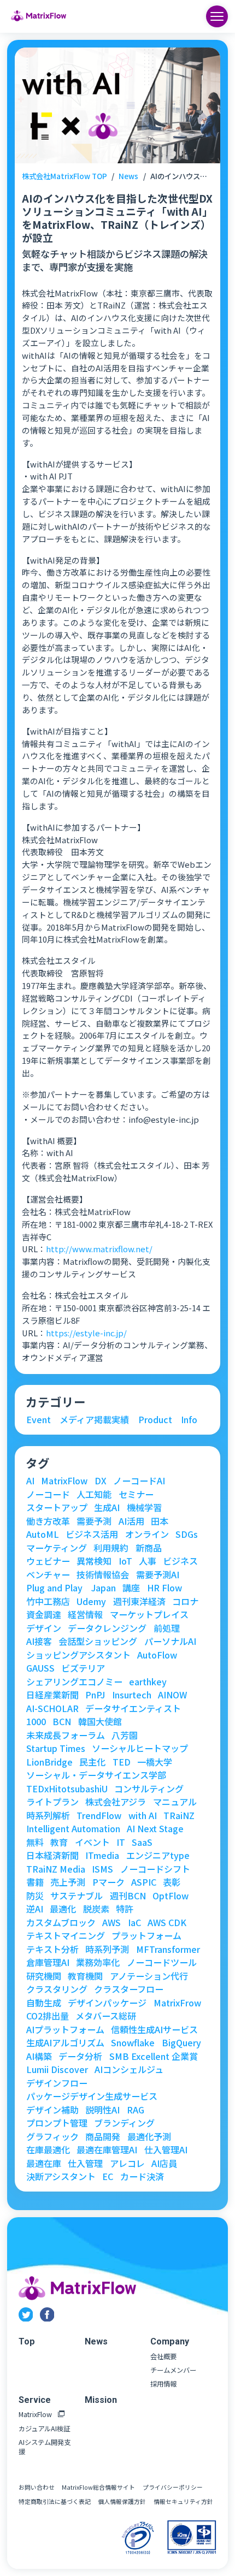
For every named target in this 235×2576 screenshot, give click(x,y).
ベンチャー (48, 1574)
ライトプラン (52, 1802)
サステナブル (77, 1896)
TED (122, 1762)
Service (35, 2400)
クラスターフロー (129, 1989)
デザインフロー (57, 2083)
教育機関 (85, 1976)
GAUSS (40, 1668)
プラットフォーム (146, 1935)
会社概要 (163, 2357)
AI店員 (164, 2163)
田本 (160, 1521)
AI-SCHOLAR (52, 1708)
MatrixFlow (64, 1481)
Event (39, 1419)
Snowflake (133, 2042)
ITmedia (102, 1855)
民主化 (92, 1762)
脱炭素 (96, 1909)
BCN (62, 1721)
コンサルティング (149, 1789)
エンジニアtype (158, 1855)
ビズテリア (83, 1668)
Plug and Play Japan (71, 1588)
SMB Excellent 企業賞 (154, 2056)
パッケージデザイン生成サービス (92, 2096)
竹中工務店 (48, 1601)
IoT (125, 1561)
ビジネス (180, 1561)
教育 (59, 1842)
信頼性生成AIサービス (154, 2029)
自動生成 (44, 2003)
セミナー (136, 1494)
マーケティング (57, 1548)
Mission (101, 2400)
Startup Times (56, 1748)
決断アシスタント (61, 2176)
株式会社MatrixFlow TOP (64, 176)
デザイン (44, 1628)
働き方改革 (48, 1521)
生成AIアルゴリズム (65, 2042)
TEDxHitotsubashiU (67, 1789)
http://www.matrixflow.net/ (99, 1249)
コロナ (185, 1601)
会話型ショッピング (98, 1641)
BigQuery (181, 2042)
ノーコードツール (162, 1962)
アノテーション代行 (149, 1976)
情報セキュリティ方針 (183, 2501)
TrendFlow (99, 1815)
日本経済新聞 (52, 1855)
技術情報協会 (103, 1574)
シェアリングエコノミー (74, 1681)
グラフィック (52, 2136)
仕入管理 (85, 2163)
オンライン (147, 1534)
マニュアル (175, 1802)
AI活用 (131, 1521)
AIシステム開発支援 (45, 2447)
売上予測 (68, 1882)
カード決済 (142, 2176)
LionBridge (49, 1762)
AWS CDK (167, 1922)
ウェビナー (48, 1561)
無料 (35, 1842)
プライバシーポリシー (173, 2487)
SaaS (142, 1842)
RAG (136, 2110)
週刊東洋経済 (139, 1601)
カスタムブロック (61, 1922)
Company (170, 2341)
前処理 (167, 1628)
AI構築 (39, 2056)
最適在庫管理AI (107, 2149)
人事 (148, 1561)
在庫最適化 (48, 2149)
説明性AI (102, 2110)
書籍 (35, 1882)
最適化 (63, 1909)
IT (121, 1842)
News (128, 176)
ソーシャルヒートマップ (140, 1748)
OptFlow (171, 1896)
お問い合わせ (37, 2487)
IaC (134, 1922)
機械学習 (144, 1507)
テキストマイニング (66, 1935)
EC (108, 2176)
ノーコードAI (139, 1481)
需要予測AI (158, 1574)
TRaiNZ (179, 1815)
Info (189, 1419)
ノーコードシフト (155, 1869)
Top (27, 2341)
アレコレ (127, 2163)
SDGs (187, 1534)
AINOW (172, 1695)
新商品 (149, 1548)
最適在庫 (44, 2163)
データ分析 (80, 2056)
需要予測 (94, 1521)
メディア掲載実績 (94, 1419)
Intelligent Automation (73, 1828)
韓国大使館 (100, 1721)
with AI (143, 1815)
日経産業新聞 (52, 1695)
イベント (92, 1842)
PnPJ (95, 1695)
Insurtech (132, 1695)
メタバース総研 (106, 2016)
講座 (131, 1588)
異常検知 (94, 1561)
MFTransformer (168, 1949)
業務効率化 (98, 1962)
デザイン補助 (52, 2110)
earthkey (148, 1681)
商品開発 (103, 2136)
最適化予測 (149, 2136)
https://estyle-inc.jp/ (86, 1333)
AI (30, 1481)
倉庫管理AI (48, 1962)
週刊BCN (128, 1896)
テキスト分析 (52, 1949)
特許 (125, 1909)
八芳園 (125, 1735)
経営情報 (85, 1614)
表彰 (172, 1882)
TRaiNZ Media (56, 1869)
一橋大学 (155, 1762)
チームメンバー (173, 2370)
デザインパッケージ (107, 2003)
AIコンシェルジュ (129, 2069)
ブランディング (124, 2123)
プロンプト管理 (57, 2123)
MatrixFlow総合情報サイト (98, 2487)
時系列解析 (48, 1815)
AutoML (43, 1534)
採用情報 (163, 2384)
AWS (111, 1922)
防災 (35, 1896)
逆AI (35, 1909)
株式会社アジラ (116, 1802)
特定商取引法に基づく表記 (55, 2501)
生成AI (107, 1507)
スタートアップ (57, 1507)
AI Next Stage (155, 1828)
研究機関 (44, 1976)
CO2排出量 (48, 2016)
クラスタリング (57, 1989)
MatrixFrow (177, 2003)
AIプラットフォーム (65, 2029)
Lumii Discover (57, 2069)
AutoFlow (157, 1655)
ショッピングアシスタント (78, 1655)
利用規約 (111, 1548)
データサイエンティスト (133, 1708)
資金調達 (44, 1614)
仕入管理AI (166, 2149)
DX (101, 1481)
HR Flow (164, 1588)
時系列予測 (107, 1949)
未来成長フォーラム (66, 1735)
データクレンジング (107, 1628)
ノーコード (48, 1494)
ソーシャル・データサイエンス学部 (96, 1775)
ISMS (102, 1869)
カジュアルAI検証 (44, 2429)
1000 (36, 1721)
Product (155, 1419)
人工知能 (94, 1494)
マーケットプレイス (149, 1614)
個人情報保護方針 (122, 2501)
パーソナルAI (170, 1641)
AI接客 (39, 1641)
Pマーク (108, 1882)
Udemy (91, 1601)
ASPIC (144, 1882)
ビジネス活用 (92, 1534)
